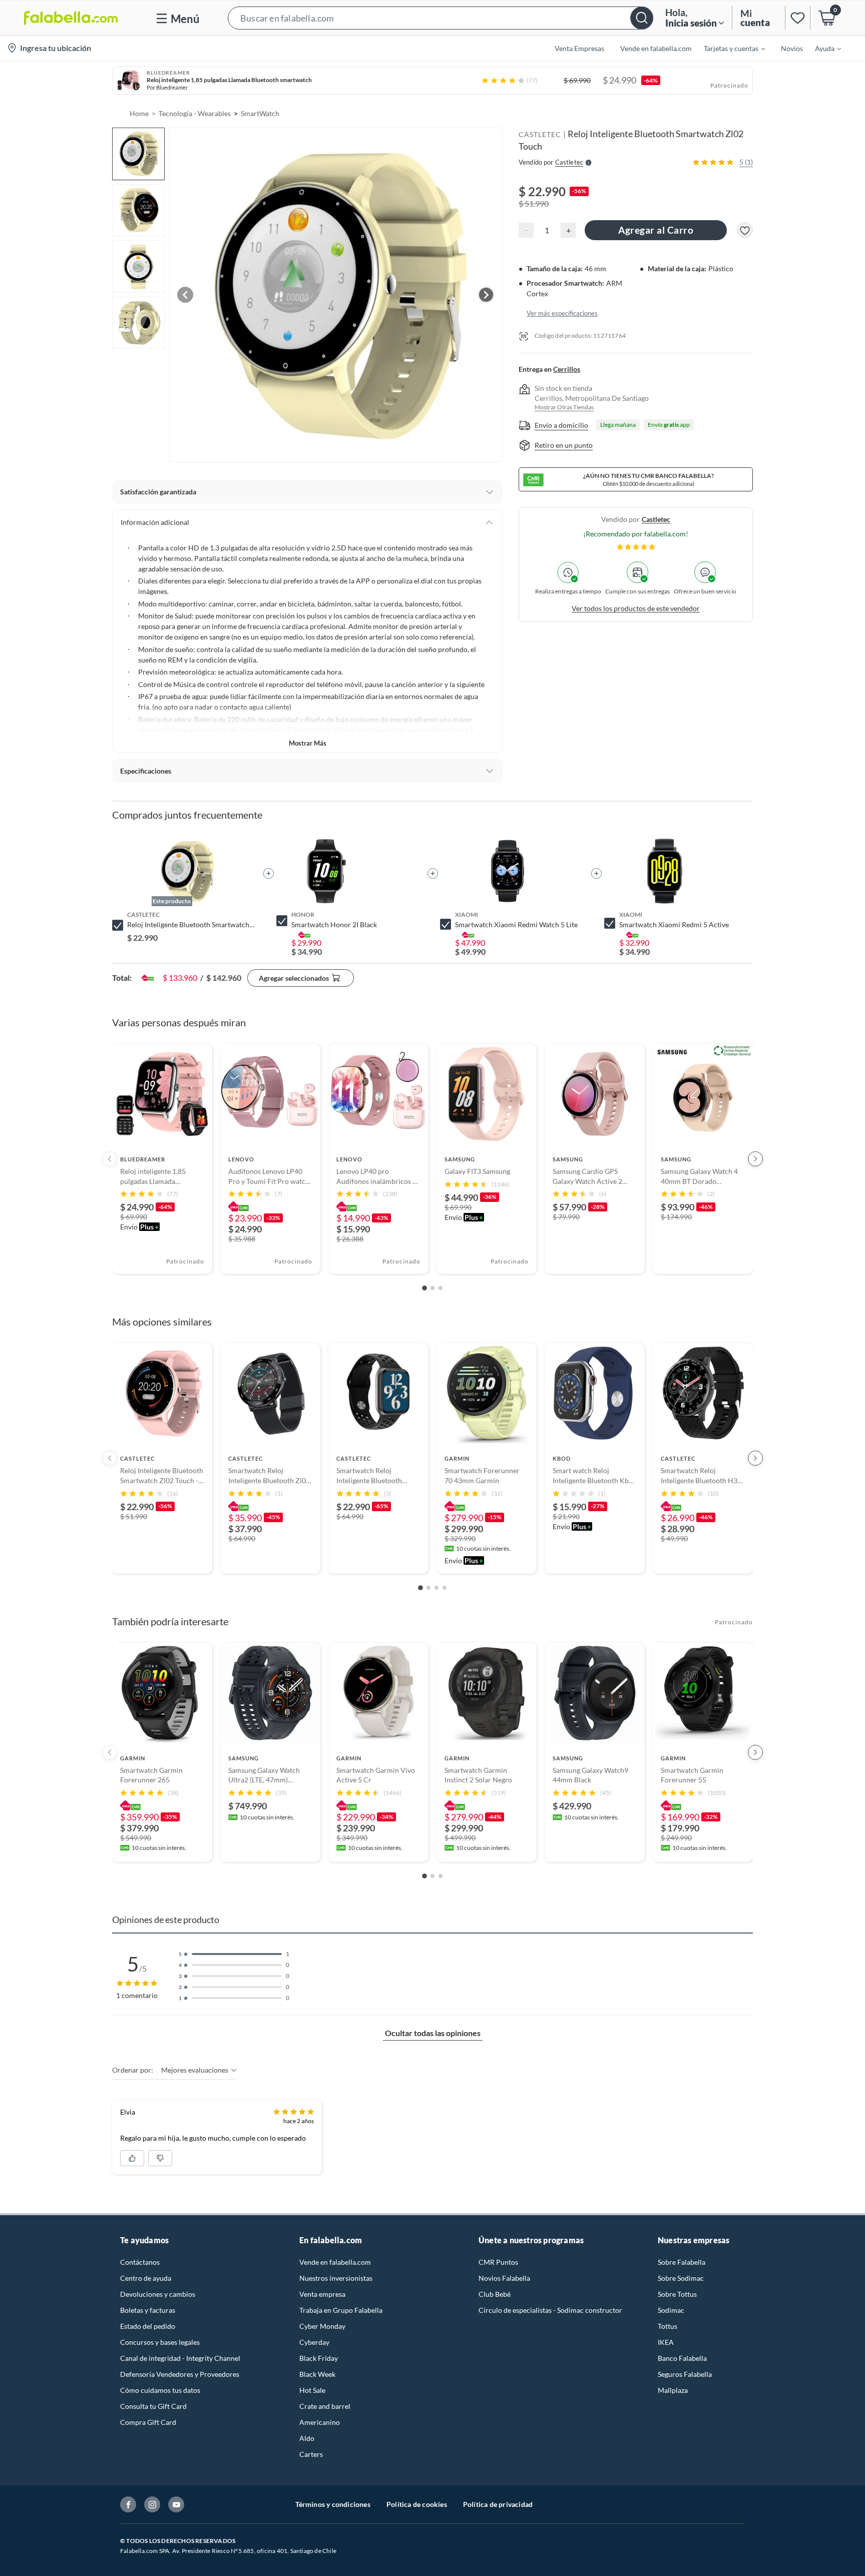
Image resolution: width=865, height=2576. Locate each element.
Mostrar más (308, 743)
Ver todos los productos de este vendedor (636, 609)
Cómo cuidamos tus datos (160, 2390)
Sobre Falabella (682, 2262)
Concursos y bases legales (160, 2342)
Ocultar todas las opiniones (433, 2033)
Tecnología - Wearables (195, 113)
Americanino (320, 2422)
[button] (441, 18)
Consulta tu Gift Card (153, 2406)
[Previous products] (110, 1159)
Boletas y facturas (148, 2310)
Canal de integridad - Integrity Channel (180, 2358)
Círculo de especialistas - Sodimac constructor (550, 2310)
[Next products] (755, 1159)
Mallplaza (673, 2390)
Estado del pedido (148, 2326)
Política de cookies (417, 2504)
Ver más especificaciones (562, 314)
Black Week (317, 2374)
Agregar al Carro (656, 230)
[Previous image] (185, 295)
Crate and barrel (325, 2406)
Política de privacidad (498, 2504)
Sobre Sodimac (681, 2278)
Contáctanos (140, 2262)
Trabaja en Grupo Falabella (341, 2310)
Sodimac (671, 2310)
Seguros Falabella (685, 2374)
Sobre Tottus (677, 2294)
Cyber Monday (322, 2326)
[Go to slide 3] (441, 1288)
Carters (311, 2454)
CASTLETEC (540, 134)
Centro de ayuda (146, 2278)
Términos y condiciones (333, 2504)
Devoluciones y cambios (158, 2294)
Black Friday (319, 2358)
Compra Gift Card (148, 2422)
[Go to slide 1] (424, 1288)
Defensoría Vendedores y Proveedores (180, 2374)
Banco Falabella (682, 2358)
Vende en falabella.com (335, 2262)
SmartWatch (260, 113)
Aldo (307, 2438)
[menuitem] (728, 48)
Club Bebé (495, 2294)
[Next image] (486, 295)
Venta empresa (322, 2294)
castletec (656, 520)
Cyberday (314, 2342)
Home (139, 113)
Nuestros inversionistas (336, 2278)
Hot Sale (312, 2390)
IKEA (666, 2342)
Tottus (668, 2326)
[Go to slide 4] (445, 1588)
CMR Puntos (498, 2262)
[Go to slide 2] (432, 1288)
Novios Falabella (504, 2278)
